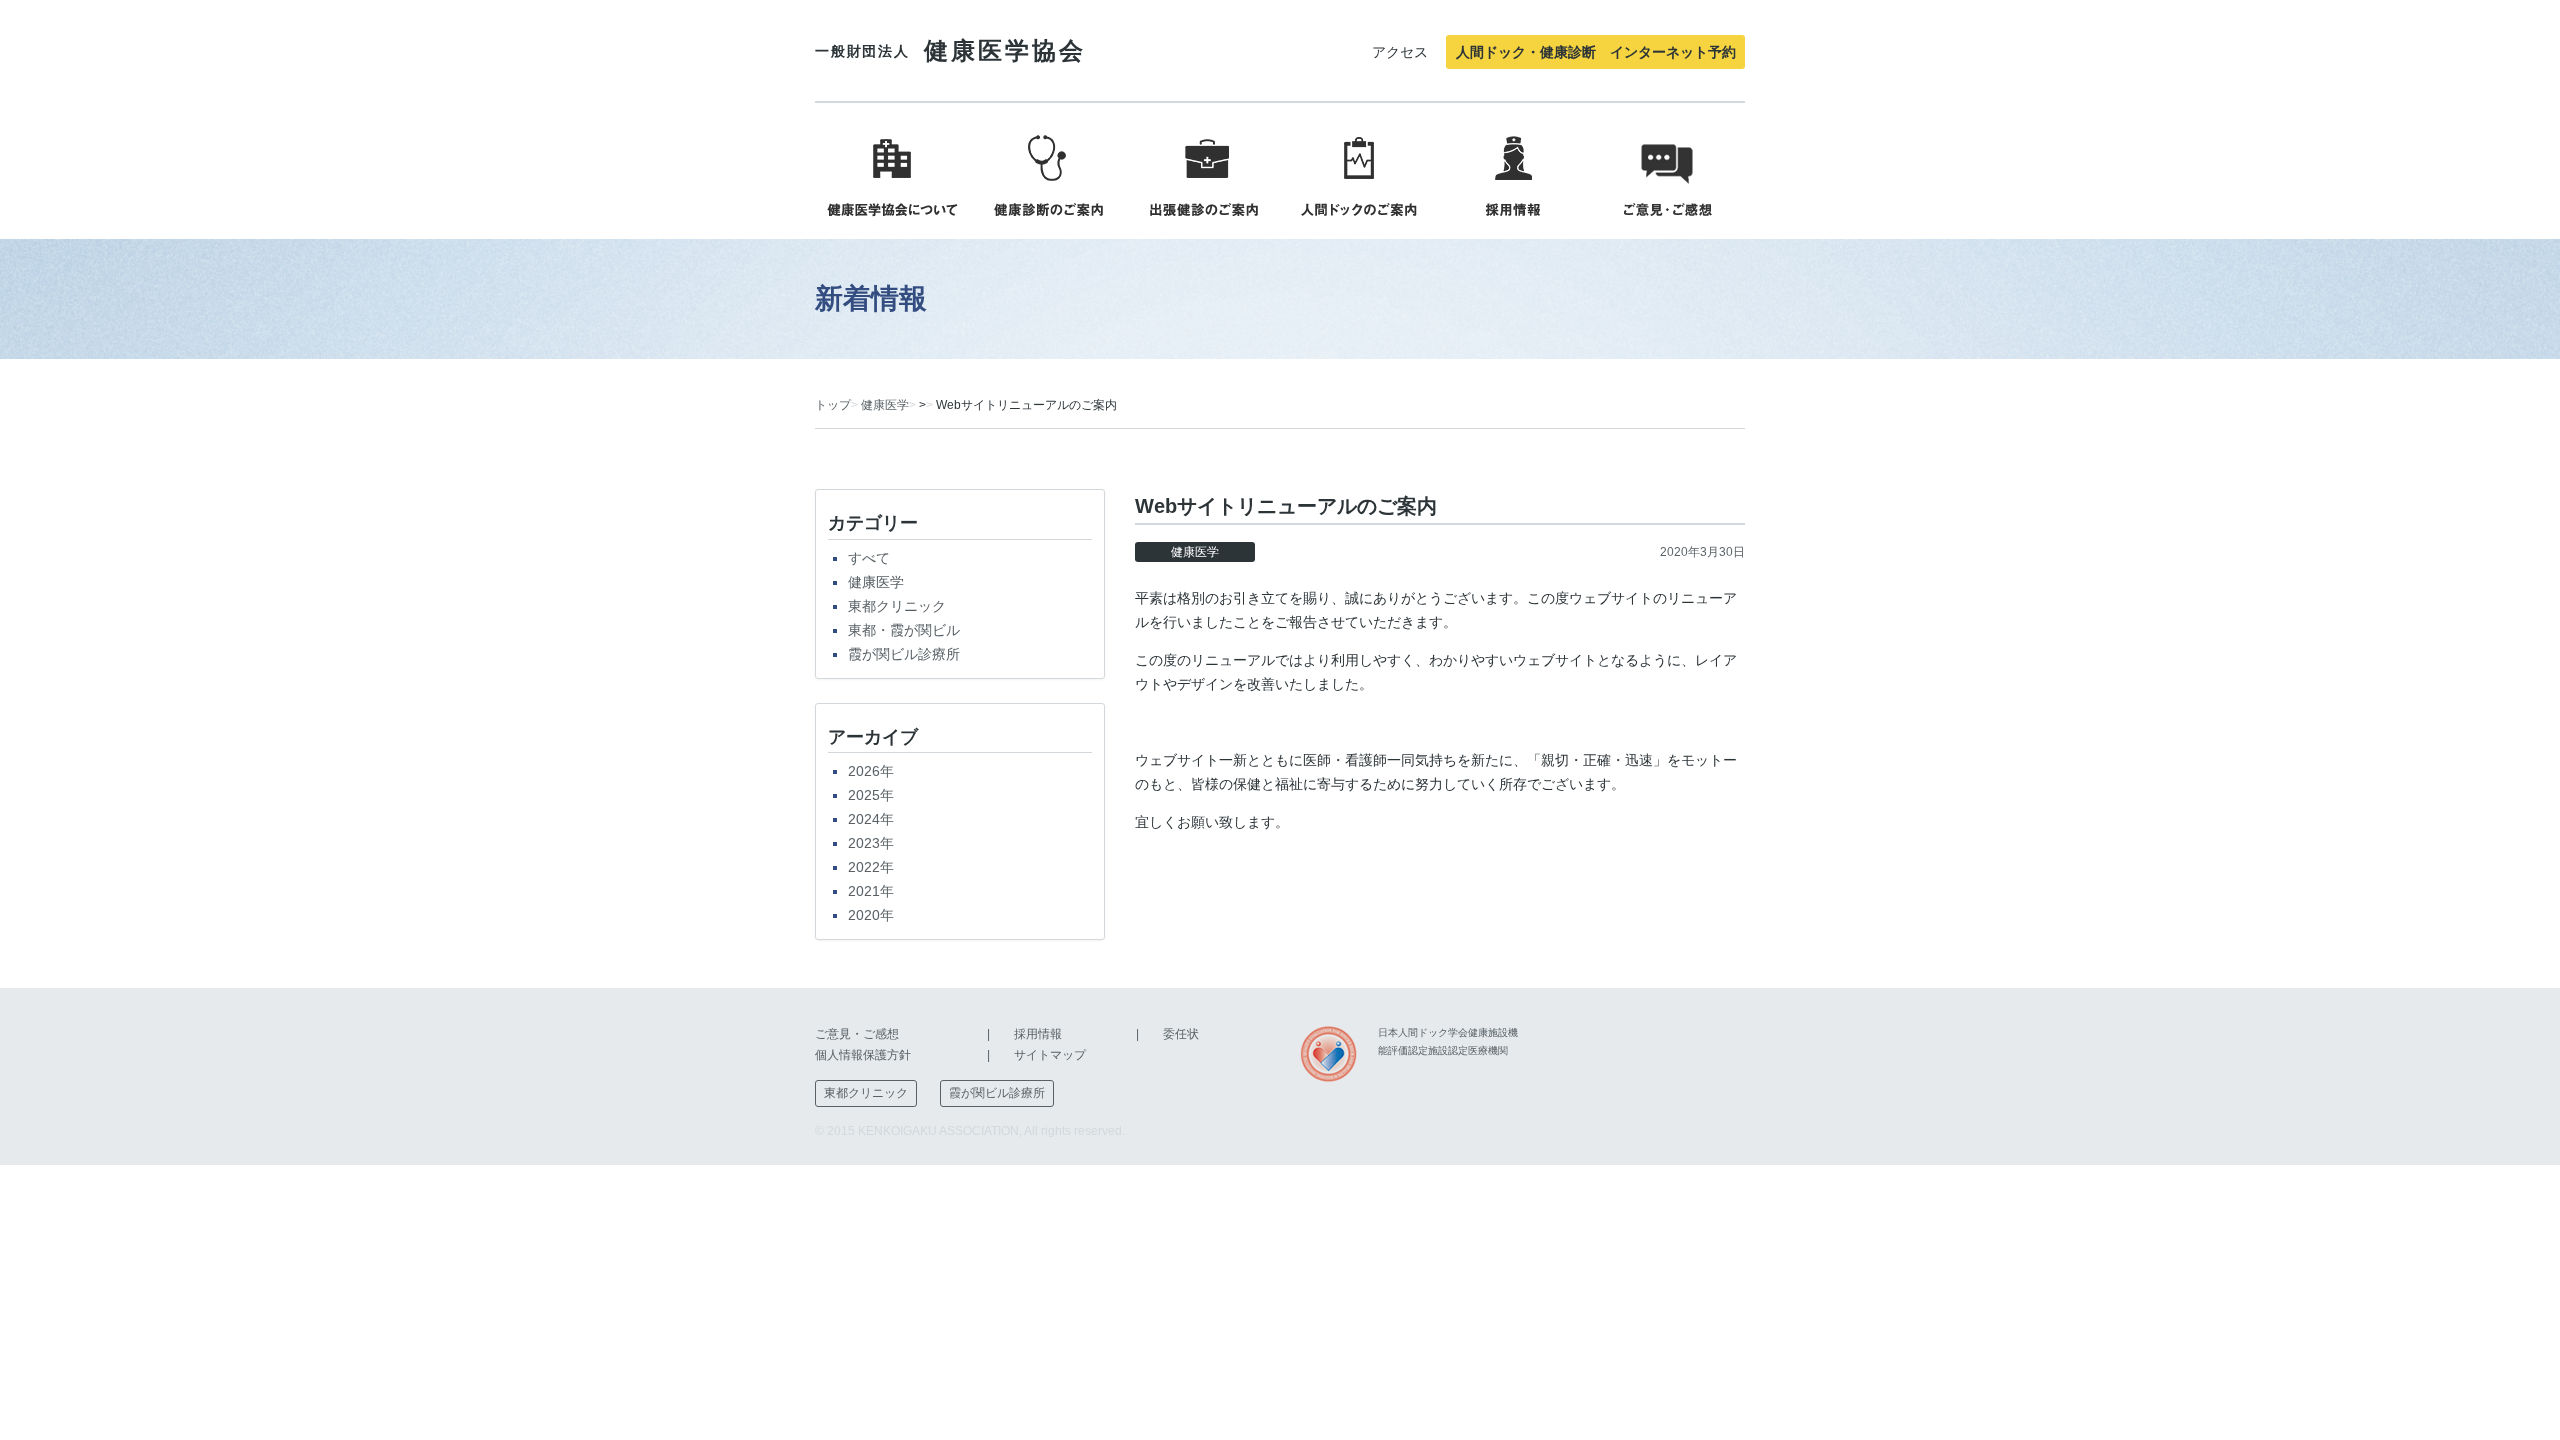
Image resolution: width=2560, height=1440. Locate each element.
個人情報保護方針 (863, 1055)
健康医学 (885, 405)
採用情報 (1038, 1034)
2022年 (871, 867)
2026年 (871, 771)
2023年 (871, 843)
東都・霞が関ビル (904, 630)
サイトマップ (1050, 1055)
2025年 (871, 795)
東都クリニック (897, 606)
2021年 (871, 891)
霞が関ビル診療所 (904, 654)
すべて (869, 558)
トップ (833, 405)
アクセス (1400, 52)
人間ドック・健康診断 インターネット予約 (1596, 52)
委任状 (1181, 1034)
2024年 (871, 819)
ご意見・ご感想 (857, 1034)
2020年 (871, 915)
